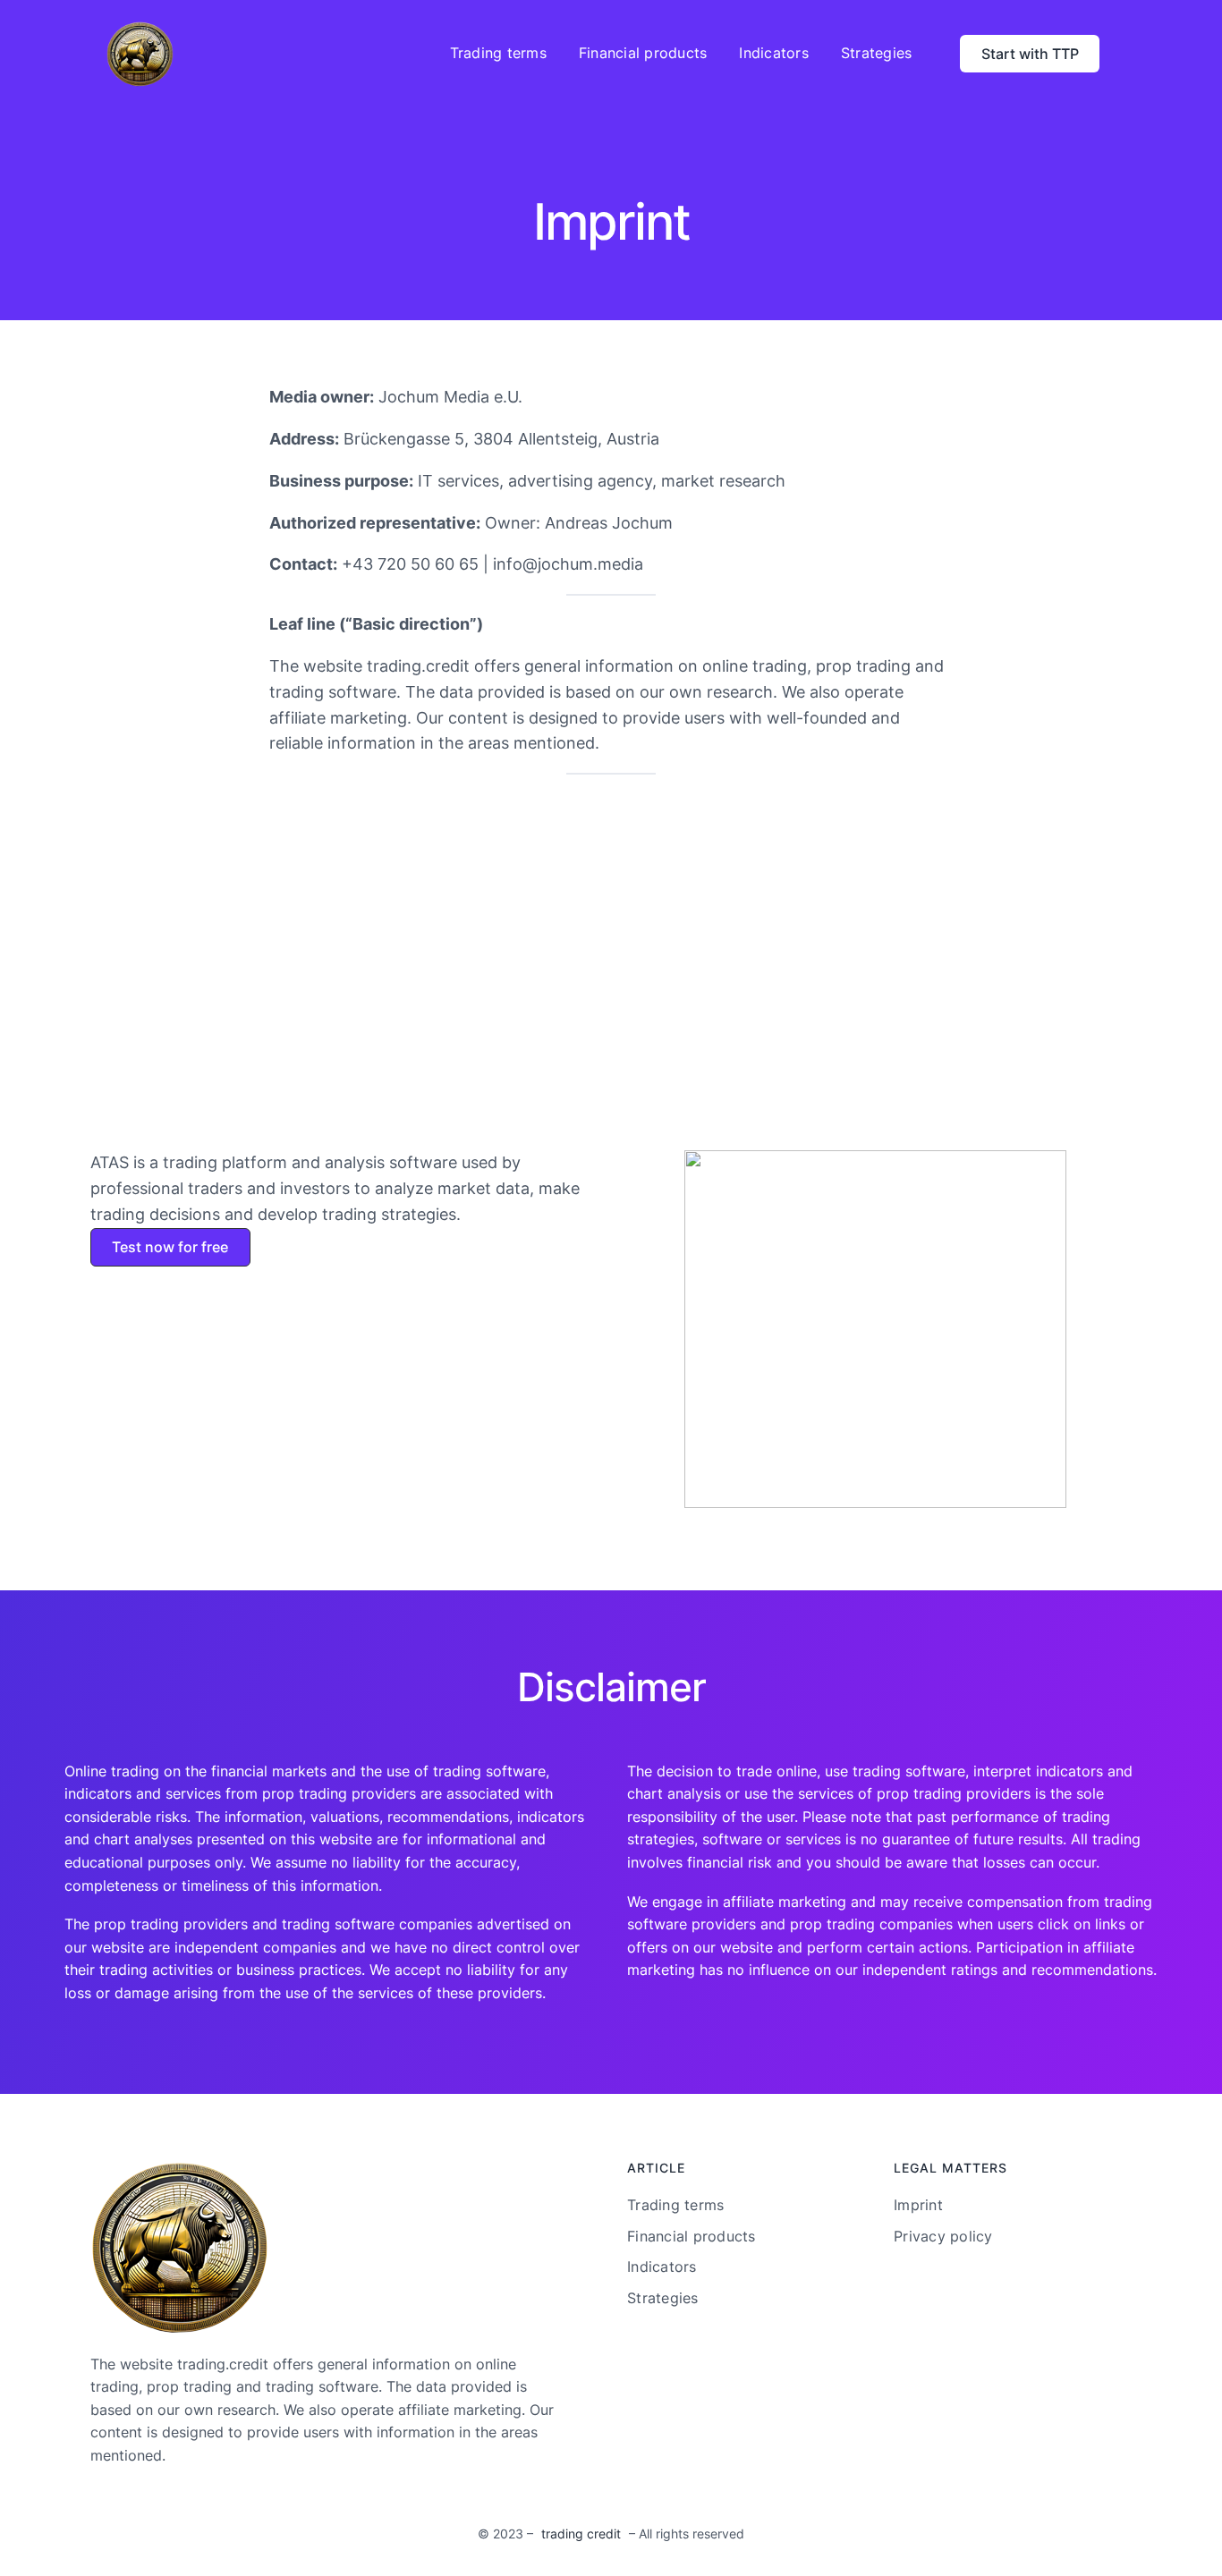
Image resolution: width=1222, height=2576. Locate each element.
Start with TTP (1030, 54)
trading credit (581, 2534)
